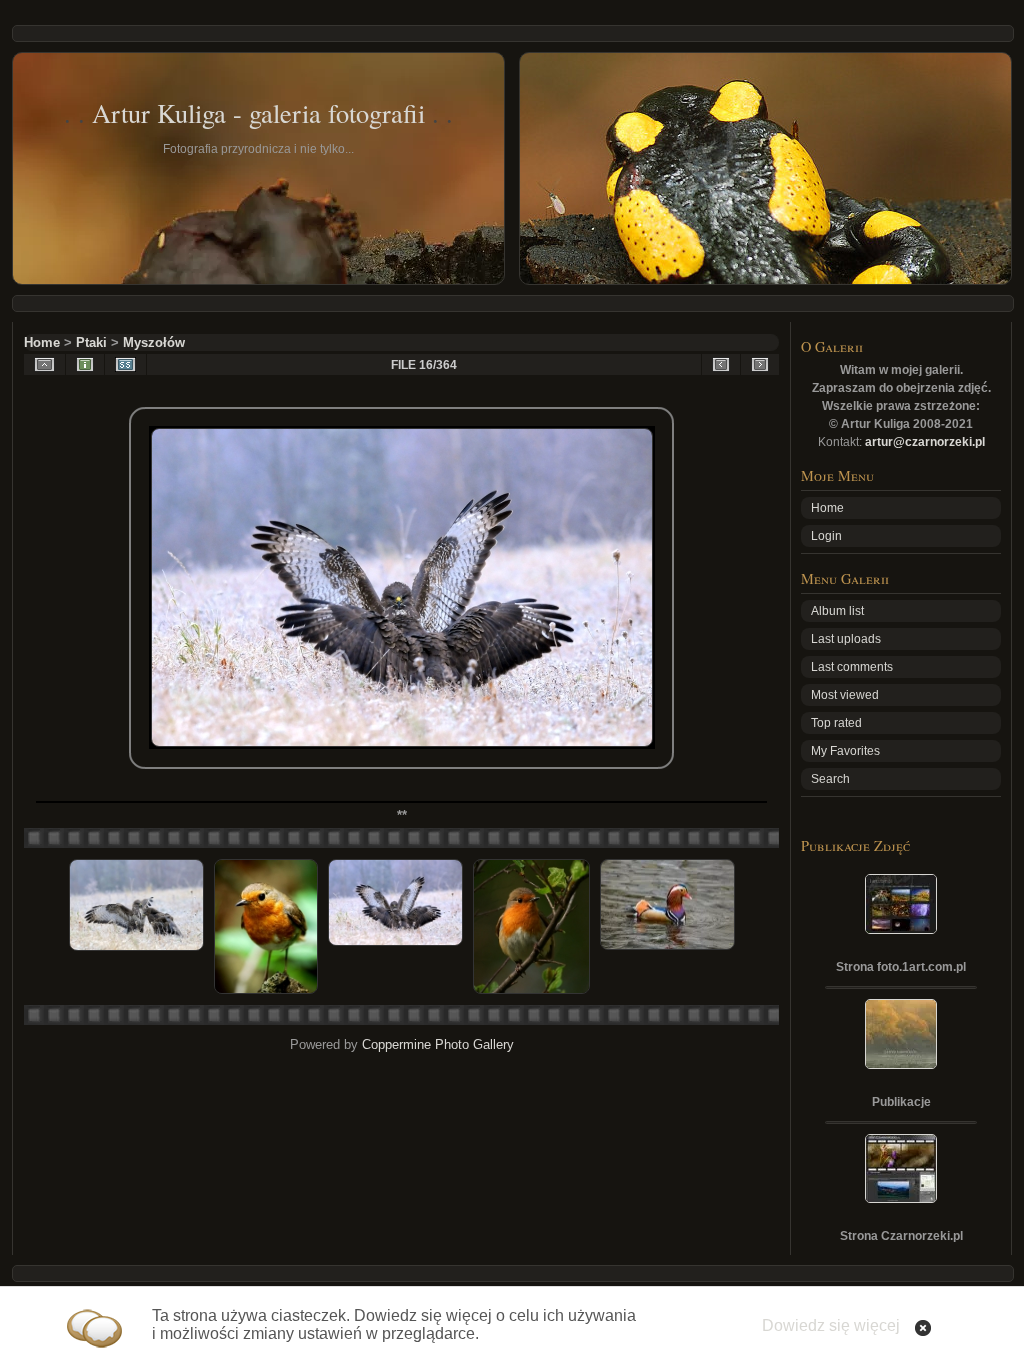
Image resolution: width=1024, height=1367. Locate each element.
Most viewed (845, 695)
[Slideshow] (125, 364)
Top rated (836, 723)
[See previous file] (721, 364)
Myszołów (154, 342)
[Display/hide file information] (85, 364)
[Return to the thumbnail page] (44, 364)
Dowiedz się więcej (831, 1325)
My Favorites (845, 751)
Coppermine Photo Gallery (438, 1044)
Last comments (852, 667)
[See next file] (760, 364)
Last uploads (846, 639)
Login (826, 536)
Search (830, 779)
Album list (837, 611)
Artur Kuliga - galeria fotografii (258, 112)
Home (42, 342)
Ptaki (91, 342)
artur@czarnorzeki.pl (925, 442)
